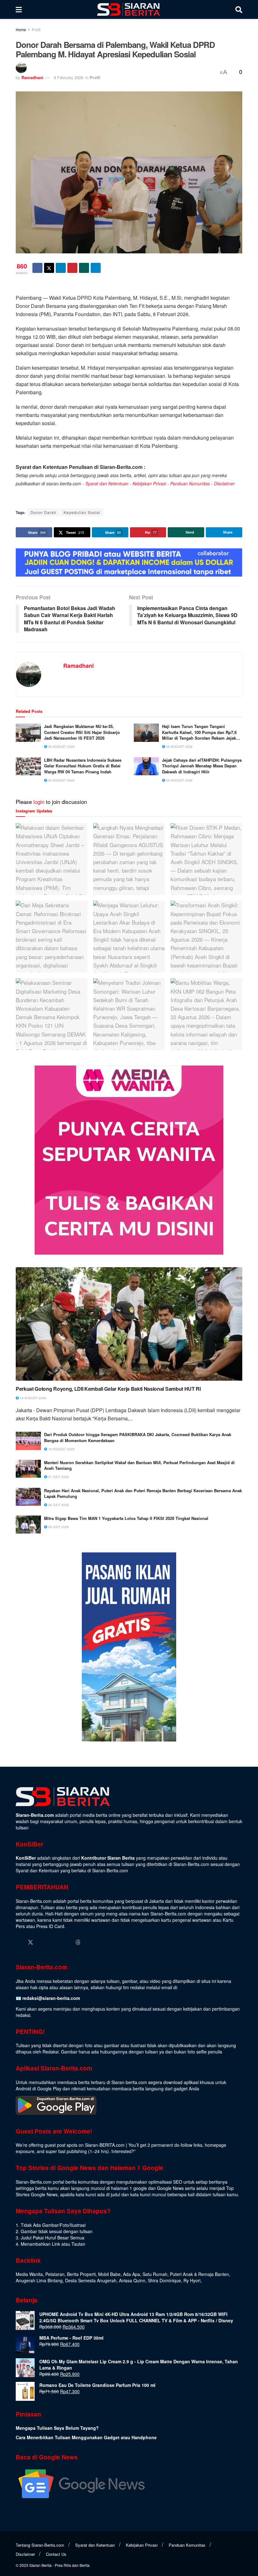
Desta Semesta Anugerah (91, 2280)
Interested (121, 2151)
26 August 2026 (61, 747)
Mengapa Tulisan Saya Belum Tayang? (57, 2428)
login (39, 802)
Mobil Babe (109, 2274)
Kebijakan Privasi (149, 483)
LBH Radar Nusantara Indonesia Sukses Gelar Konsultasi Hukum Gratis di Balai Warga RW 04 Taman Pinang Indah (83, 766)
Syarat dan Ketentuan (107, 483)
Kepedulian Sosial (82, 512)
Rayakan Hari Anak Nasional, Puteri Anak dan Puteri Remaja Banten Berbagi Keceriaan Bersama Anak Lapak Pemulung (143, 1493)
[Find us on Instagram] (42, 1942)
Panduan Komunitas (190, 483)
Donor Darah (43, 512)
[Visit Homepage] (129, 9)
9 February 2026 (69, 77)
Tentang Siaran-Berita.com (40, 2545)
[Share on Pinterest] (72, 268)
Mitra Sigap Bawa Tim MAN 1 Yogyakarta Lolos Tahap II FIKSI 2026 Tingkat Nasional (126, 1518)
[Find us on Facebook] (19, 1942)
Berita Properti (81, 2274)
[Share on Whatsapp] (84, 268)
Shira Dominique (164, 2280)
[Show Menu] (19, 9)
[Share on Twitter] (49, 268)
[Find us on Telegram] (90, 1942)
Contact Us (56, 2554)
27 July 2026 (58, 1477)
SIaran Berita (40, 2565)
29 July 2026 (58, 1527)
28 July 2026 (58, 1505)
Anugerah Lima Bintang (39, 2280)
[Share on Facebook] (37, 268)
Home (21, 29)
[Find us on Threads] (78, 1942)
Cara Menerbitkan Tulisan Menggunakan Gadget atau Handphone (86, 2437)
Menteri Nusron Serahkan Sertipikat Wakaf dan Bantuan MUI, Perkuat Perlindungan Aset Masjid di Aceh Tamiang (139, 1465)
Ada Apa (132, 2274)
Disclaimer (224, 483)
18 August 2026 (33, 1398)
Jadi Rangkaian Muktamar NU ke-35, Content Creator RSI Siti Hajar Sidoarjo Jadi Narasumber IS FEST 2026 (82, 732)
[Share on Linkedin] (61, 268)
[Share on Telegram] (96, 268)
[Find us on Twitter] (31, 1942)
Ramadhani (32, 77)
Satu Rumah (155, 2274)
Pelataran (55, 2274)
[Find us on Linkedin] (54, 1942)
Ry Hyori (192, 2280)
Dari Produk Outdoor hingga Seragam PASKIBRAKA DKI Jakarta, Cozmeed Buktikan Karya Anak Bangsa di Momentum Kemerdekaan (138, 1437)
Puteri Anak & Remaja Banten (199, 2274)
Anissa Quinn (132, 2280)
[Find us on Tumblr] (66, 1942)
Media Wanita (29, 2274)
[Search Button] (239, 9)
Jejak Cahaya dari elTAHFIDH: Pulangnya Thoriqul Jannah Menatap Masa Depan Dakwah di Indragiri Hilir (202, 766)
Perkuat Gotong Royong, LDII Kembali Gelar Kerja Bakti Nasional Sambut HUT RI (108, 1389)
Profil (36, 29)
